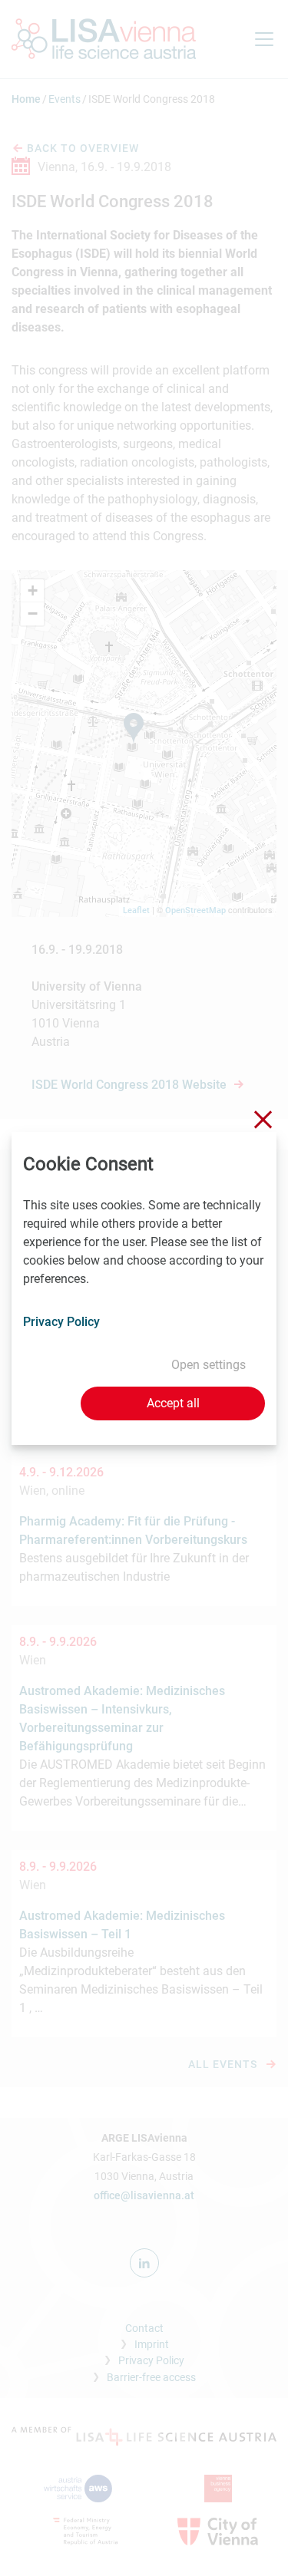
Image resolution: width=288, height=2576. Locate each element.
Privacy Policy (61, 1322)
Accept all (173, 1403)
